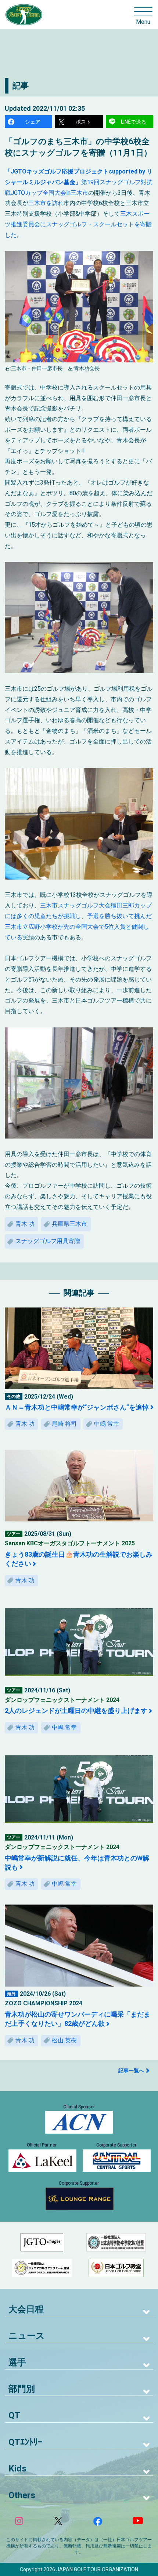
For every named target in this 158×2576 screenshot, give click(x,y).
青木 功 (25, 1224)
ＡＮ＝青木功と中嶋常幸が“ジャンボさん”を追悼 (77, 1407)
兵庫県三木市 (69, 1224)
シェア (33, 122)
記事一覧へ (131, 2071)
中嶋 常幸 (107, 1424)
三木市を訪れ (46, 203)
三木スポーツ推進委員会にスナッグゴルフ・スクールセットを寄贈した (78, 224)
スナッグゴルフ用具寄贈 (48, 1241)
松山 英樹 (64, 2040)
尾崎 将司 (64, 1424)
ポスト (83, 122)
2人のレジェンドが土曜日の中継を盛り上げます (76, 1711)
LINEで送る (134, 122)
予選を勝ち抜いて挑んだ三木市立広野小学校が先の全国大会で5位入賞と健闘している (78, 927)
